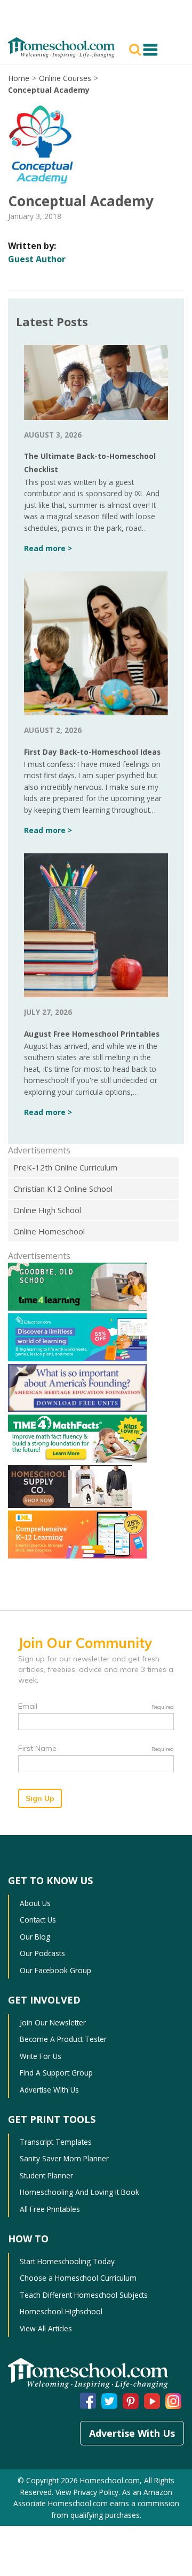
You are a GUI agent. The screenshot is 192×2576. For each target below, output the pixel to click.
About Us (35, 1903)
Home (19, 78)
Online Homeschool (49, 1231)
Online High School (47, 1210)
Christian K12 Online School (63, 1189)
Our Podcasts (42, 1953)
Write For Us (41, 2056)
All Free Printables (50, 2209)
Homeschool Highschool (61, 2311)
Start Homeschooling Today (67, 2261)
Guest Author (37, 259)
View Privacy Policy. (88, 2492)
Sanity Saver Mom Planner (64, 2158)
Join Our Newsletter (53, 2022)
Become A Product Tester (63, 2039)
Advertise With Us (49, 2090)
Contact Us (38, 1920)
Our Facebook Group (55, 1970)
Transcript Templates (56, 2142)
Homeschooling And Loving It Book (79, 2192)
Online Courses (65, 78)
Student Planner (46, 2175)
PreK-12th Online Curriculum (65, 1167)
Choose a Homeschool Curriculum (78, 2278)
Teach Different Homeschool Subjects (84, 2295)
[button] (137, 49)
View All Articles (46, 2328)
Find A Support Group (56, 2073)
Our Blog (35, 1937)
